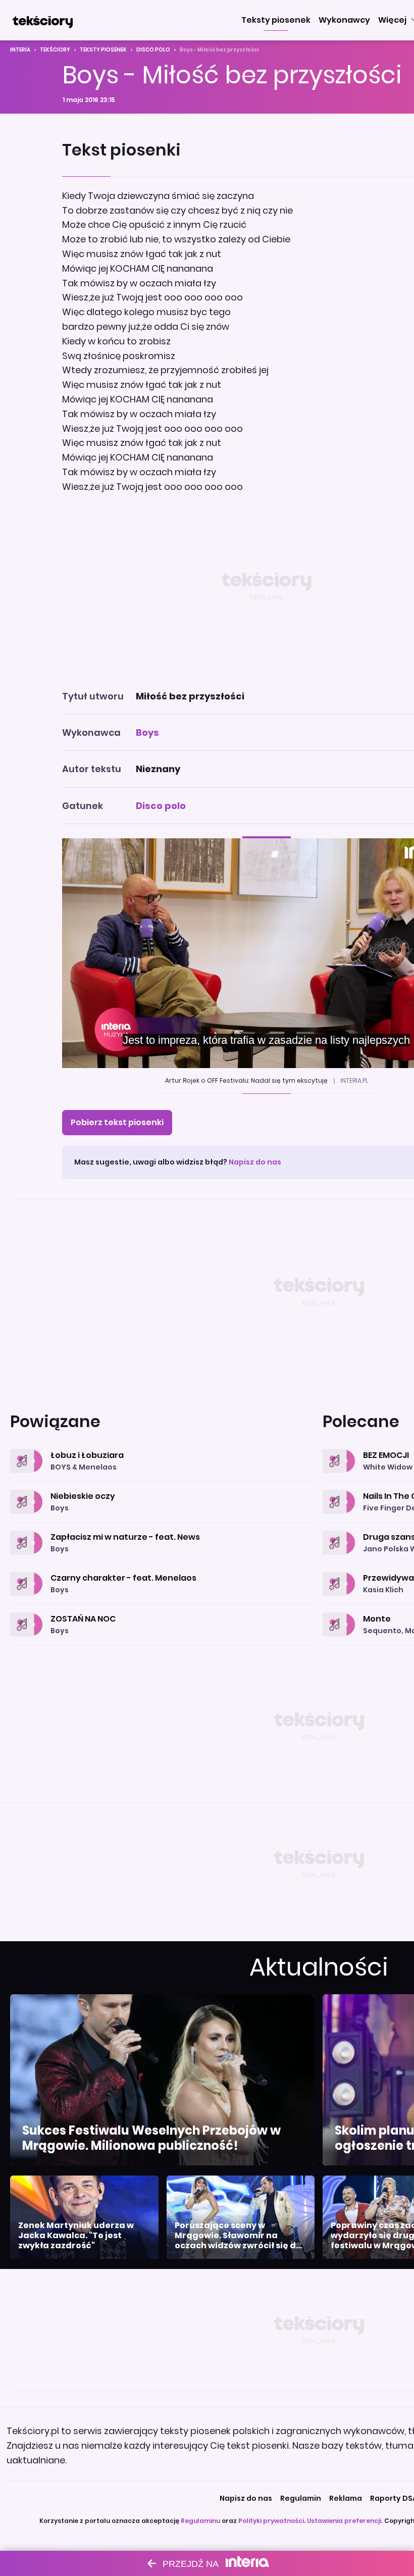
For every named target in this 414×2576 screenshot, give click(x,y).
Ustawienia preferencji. (345, 2521)
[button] (276, 20)
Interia (20, 50)
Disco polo (153, 50)
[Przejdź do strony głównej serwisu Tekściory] (42, 20)
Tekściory (55, 50)
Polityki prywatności (271, 2521)
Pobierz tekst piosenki (117, 1122)
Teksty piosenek (103, 50)
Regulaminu (200, 2521)
